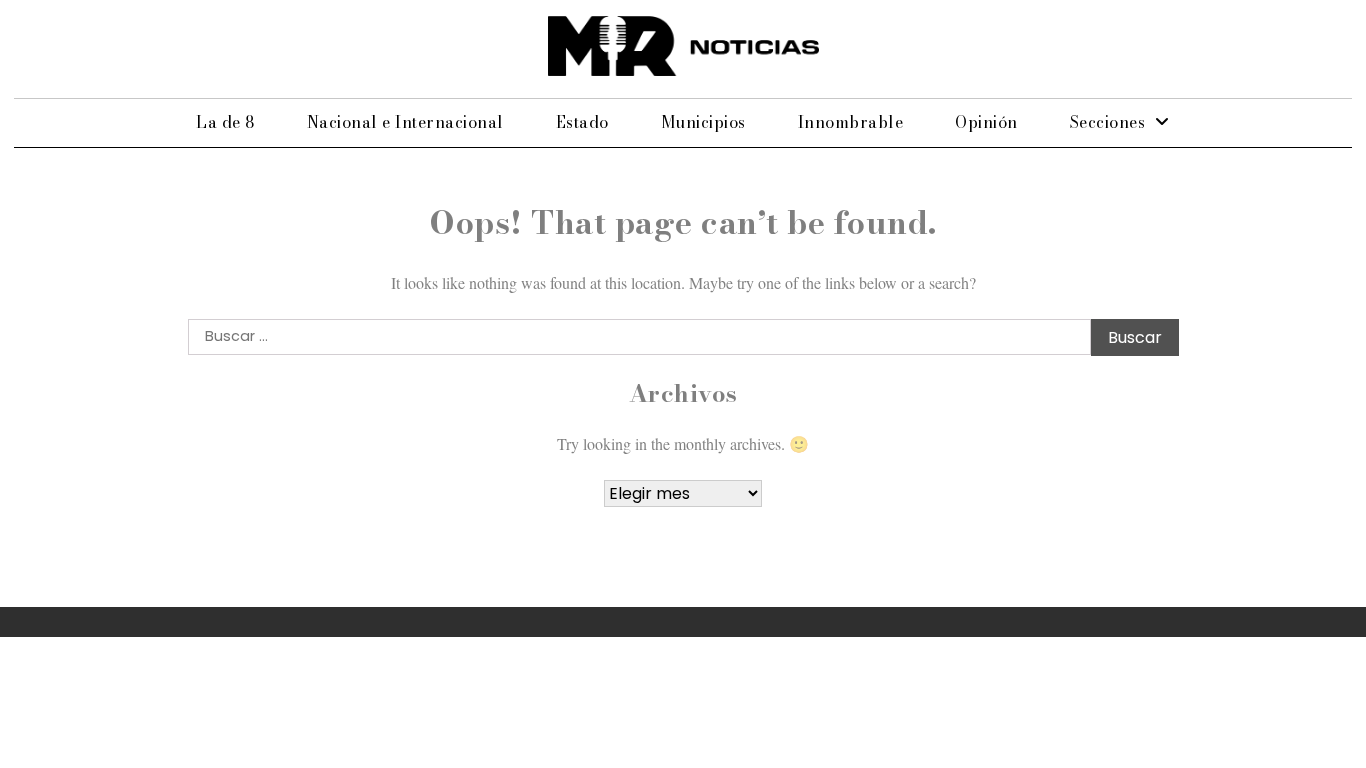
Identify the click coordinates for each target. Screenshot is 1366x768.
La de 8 (225, 122)
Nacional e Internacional (405, 122)
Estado (582, 122)
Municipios (703, 122)
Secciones (1108, 122)
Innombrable (851, 122)
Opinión (986, 122)
